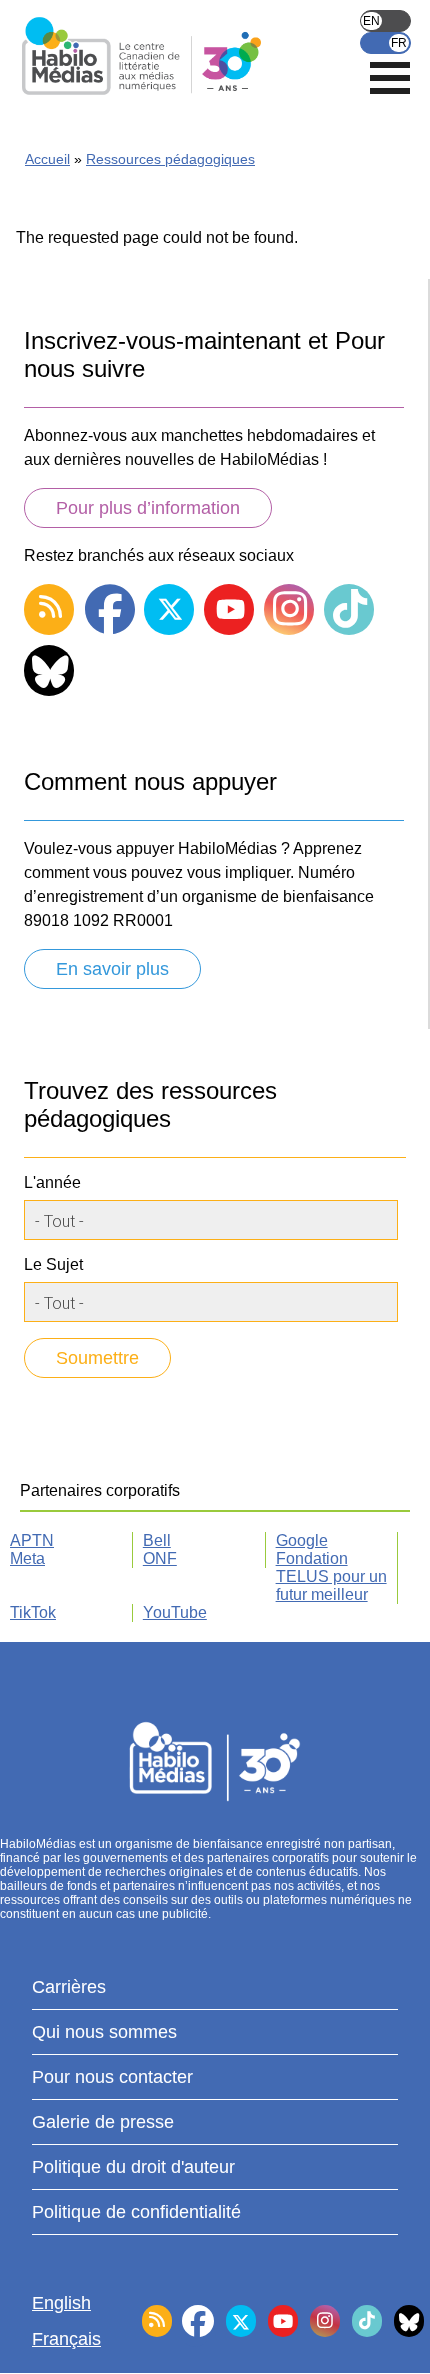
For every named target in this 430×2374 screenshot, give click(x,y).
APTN (32, 1540)
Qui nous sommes (104, 2032)
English (385, 21)
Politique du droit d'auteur (133, 2167)
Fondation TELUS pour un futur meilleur (331, 1576)
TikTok (33, 1612)
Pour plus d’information (148, 508)
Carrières (69, 1987)
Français (385, 43)
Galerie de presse (103, 2122)
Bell (157, 1540)
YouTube (175, 1612)
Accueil (47, 159)
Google (302, 1540)
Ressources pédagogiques (170, 159)
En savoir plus (112, 969)
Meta (27, 1558)
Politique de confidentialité (136, 2212)
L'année (52, 1182)
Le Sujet (53, 1264)
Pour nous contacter (112, 2077)
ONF (160, 1558)
